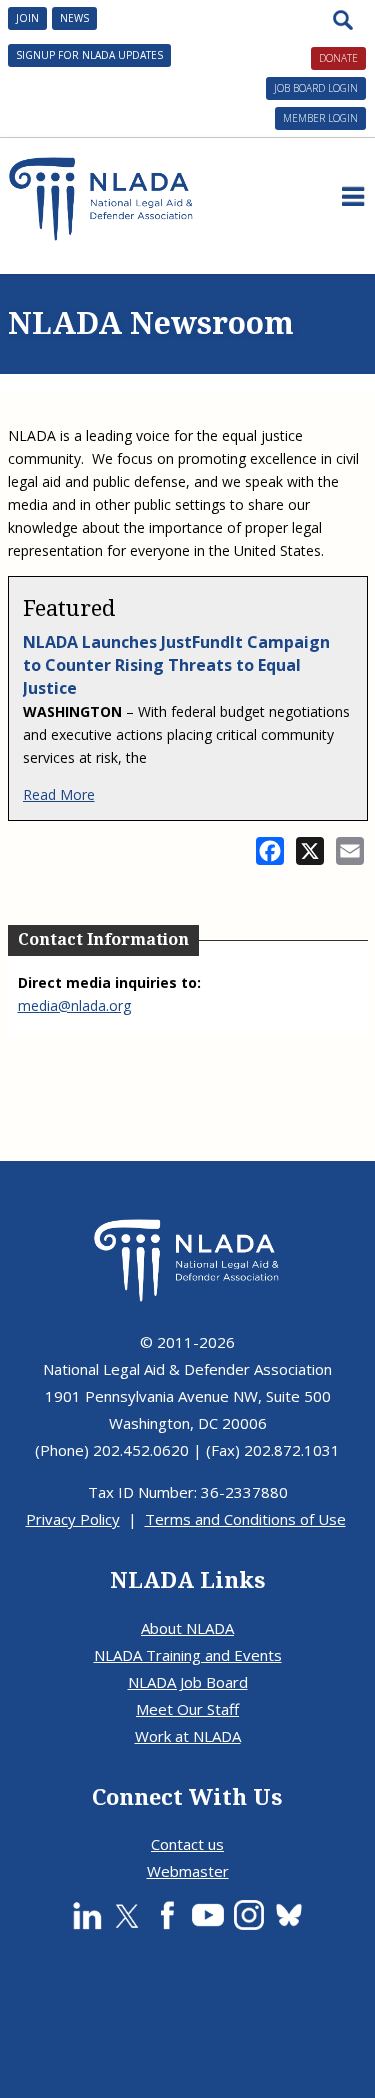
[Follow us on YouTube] (208, 1915)
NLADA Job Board (188, 1682)
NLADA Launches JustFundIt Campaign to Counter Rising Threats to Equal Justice (176, 665)
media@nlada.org (74, 1005)
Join (27, 18)
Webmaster (188, 1871)
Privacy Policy (73, 1519)
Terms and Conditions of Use (245, 1519)
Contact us (187, 1844)
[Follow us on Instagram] (249, 1915)
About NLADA (187, 1628)
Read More (59, 794)
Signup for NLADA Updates (89, 55)
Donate (338, 58)
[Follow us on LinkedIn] (87, 1915)
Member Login (320, 118)
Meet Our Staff (187, 1709)
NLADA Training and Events (188, 1655)
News (74, 18)
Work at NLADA (188, 1736)
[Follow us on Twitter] (127, 1915)
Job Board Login (316, 88)
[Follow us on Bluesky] (289, 1915)
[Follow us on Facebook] (167, 1915)
